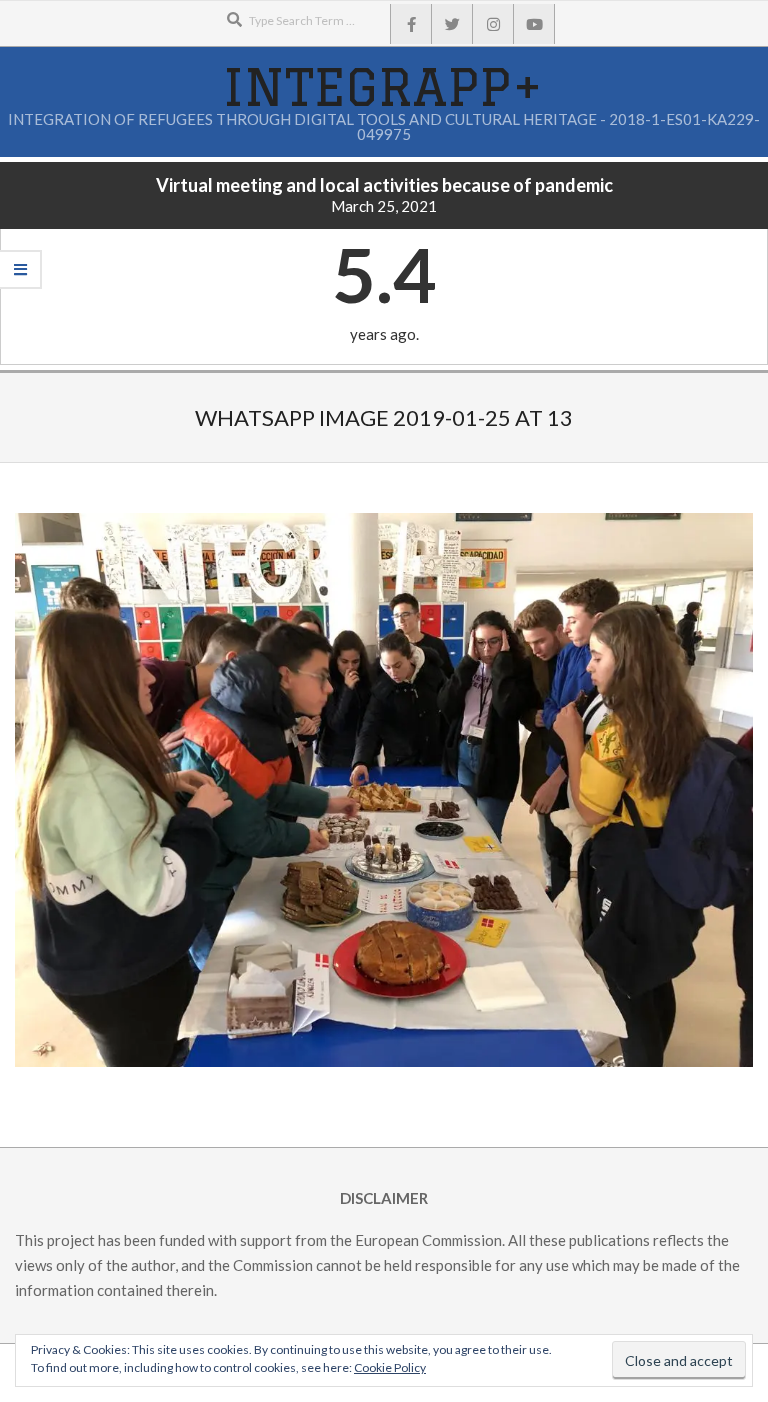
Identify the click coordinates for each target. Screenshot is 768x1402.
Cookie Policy (390, 1367)
